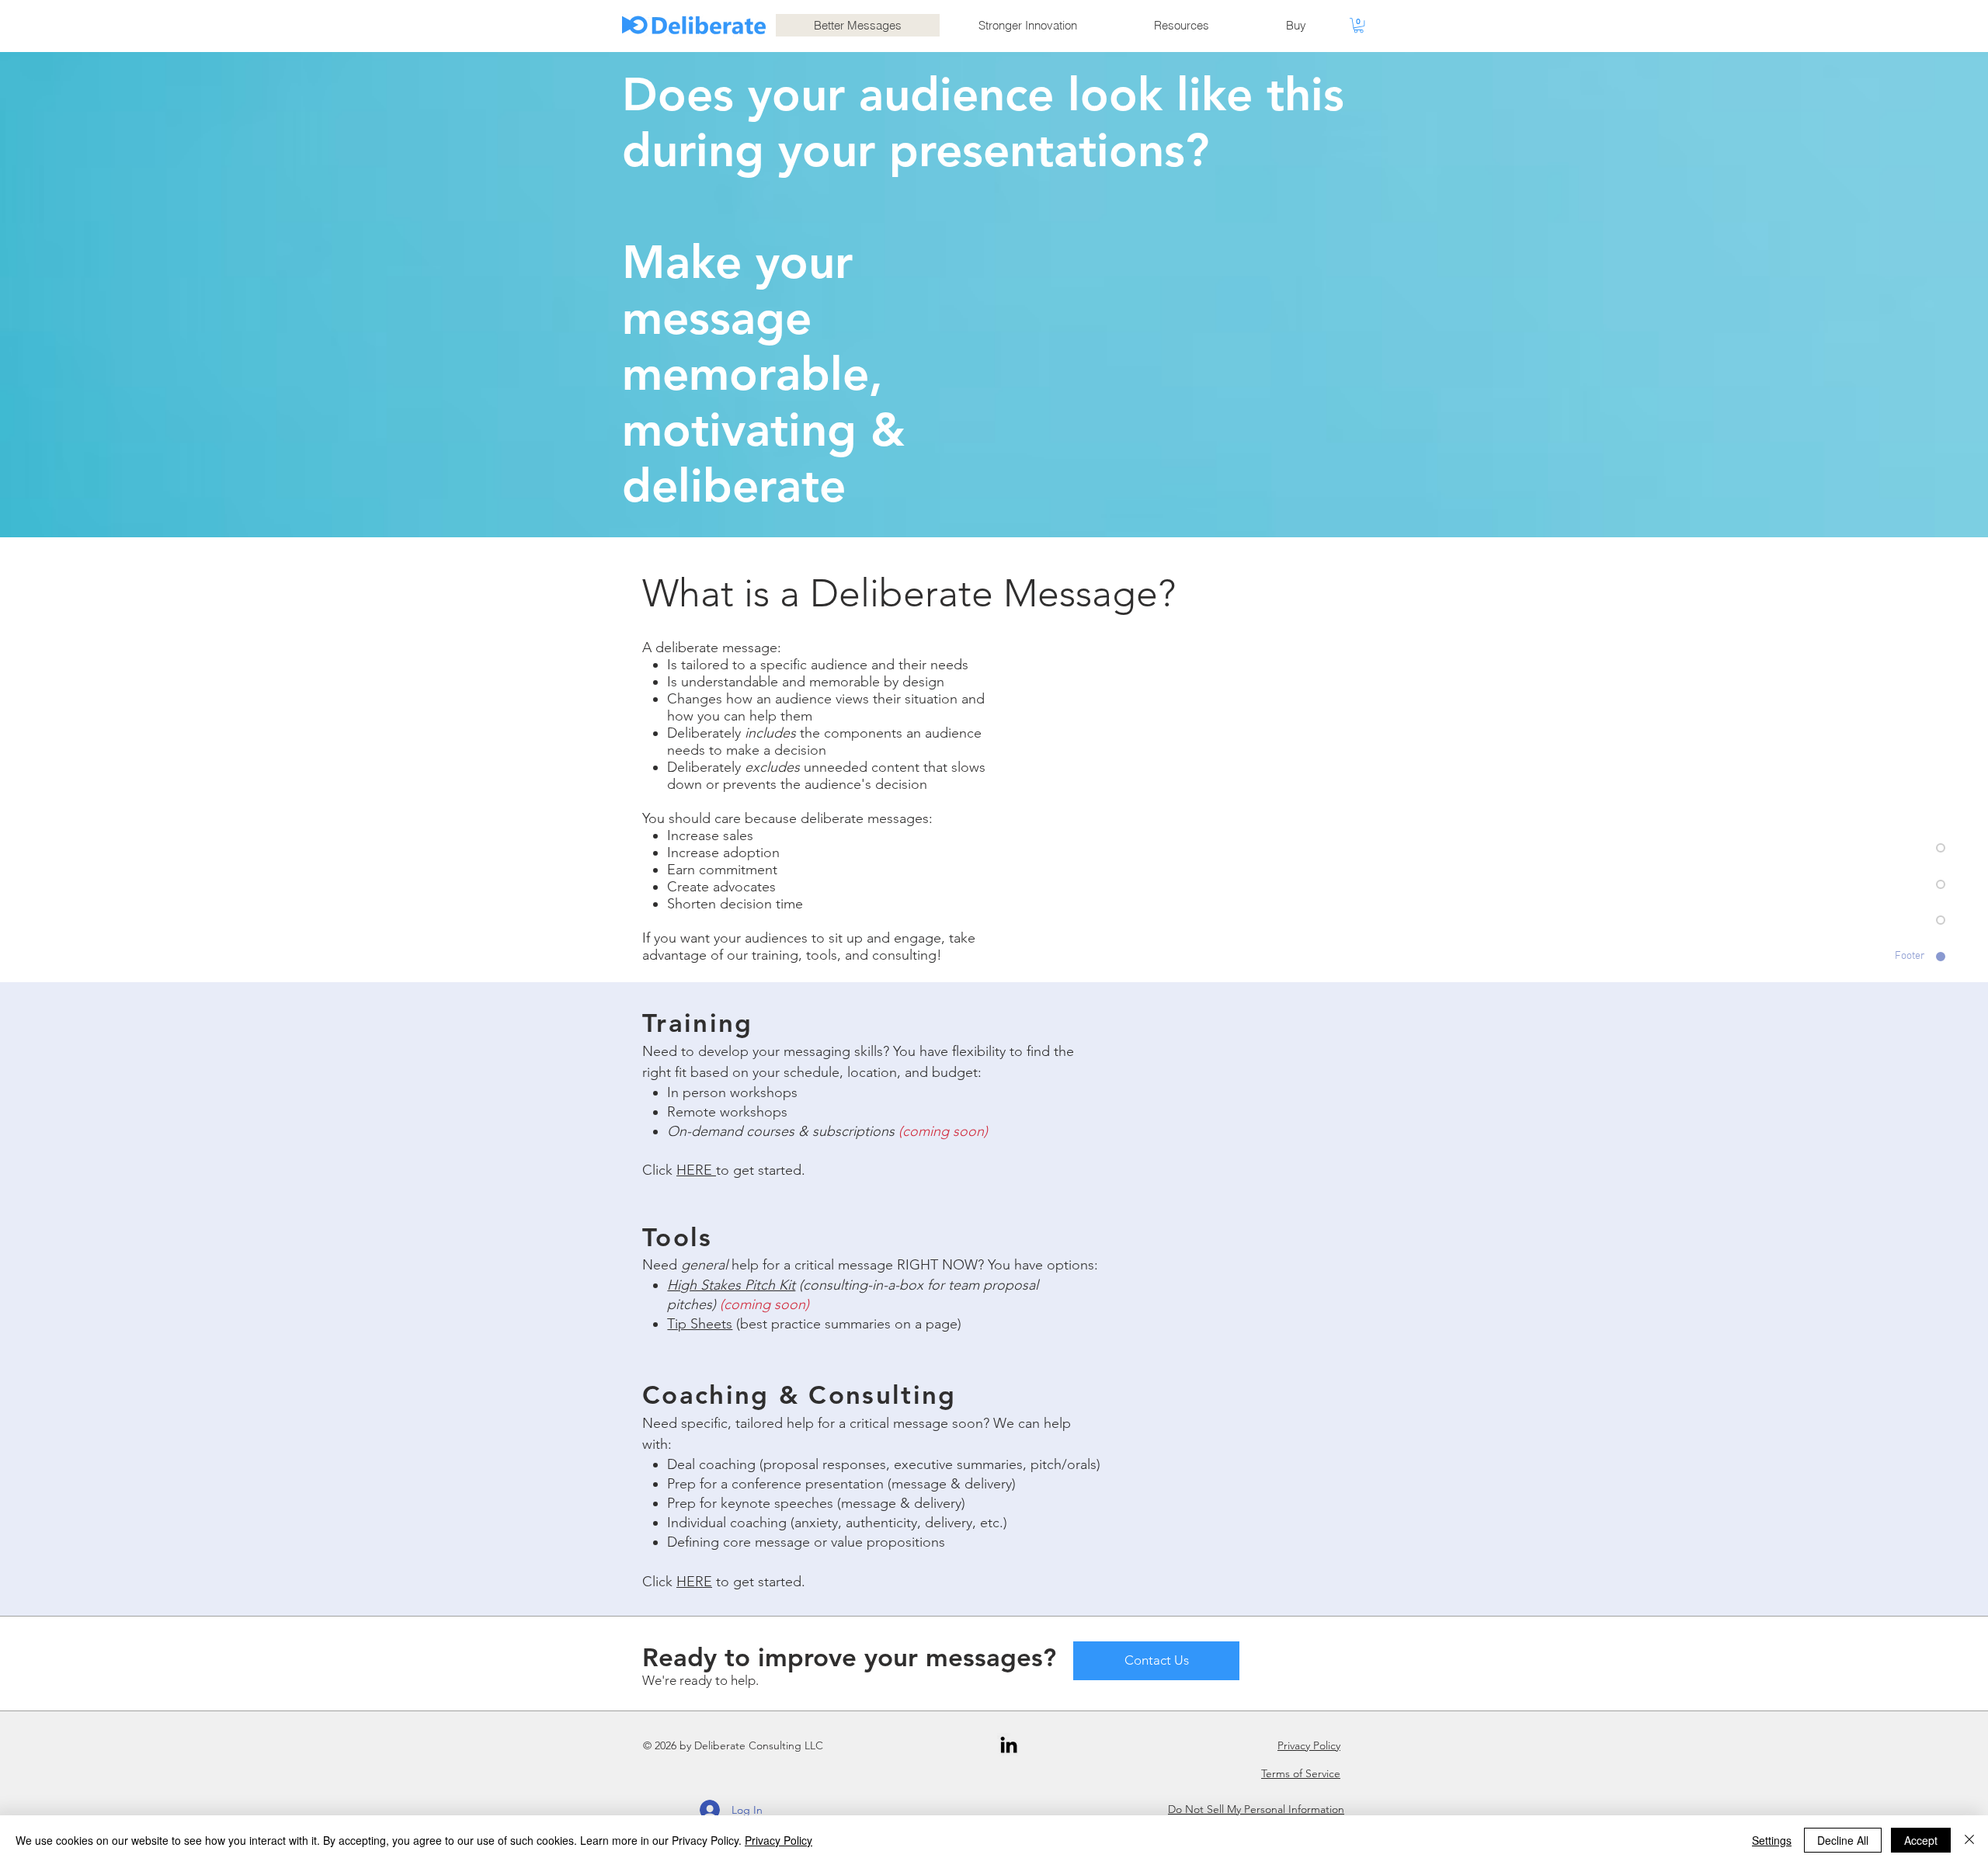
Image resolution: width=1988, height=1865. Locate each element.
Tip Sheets (700, 1324)
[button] (1359, 25)
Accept (1921, 1840)
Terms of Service (1301, 1773)
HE (686, 1170)
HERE (694, 1582)
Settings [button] (1772, 1840)
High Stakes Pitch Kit (731, 1285)
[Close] (1969, 1840)
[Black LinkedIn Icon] (1009, 1745)
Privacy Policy (1309, 1745)
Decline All (1843, 1840)
